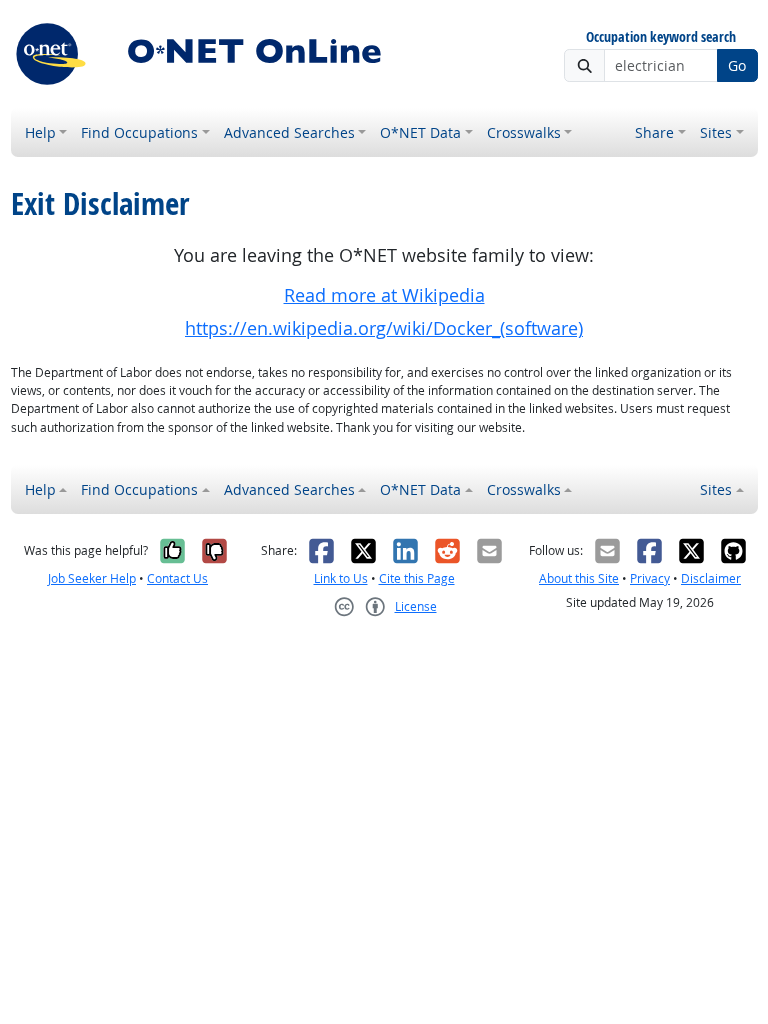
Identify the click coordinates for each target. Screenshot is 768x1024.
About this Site (579, 578)
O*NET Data (420, 132)
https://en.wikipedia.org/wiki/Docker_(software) (384, 328)
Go (737, 65)
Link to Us (341, 578)
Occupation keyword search (661, 37)
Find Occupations (139, 132)
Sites (716, 132)
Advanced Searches (289, 132)
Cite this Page (417, 578)
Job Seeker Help (92, 578)
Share (654, 132)
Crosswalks (524, 132)
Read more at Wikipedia (384, 295)
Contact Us (177, 578)
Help (40, 132)
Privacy (650, 578)
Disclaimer (711, 578)
